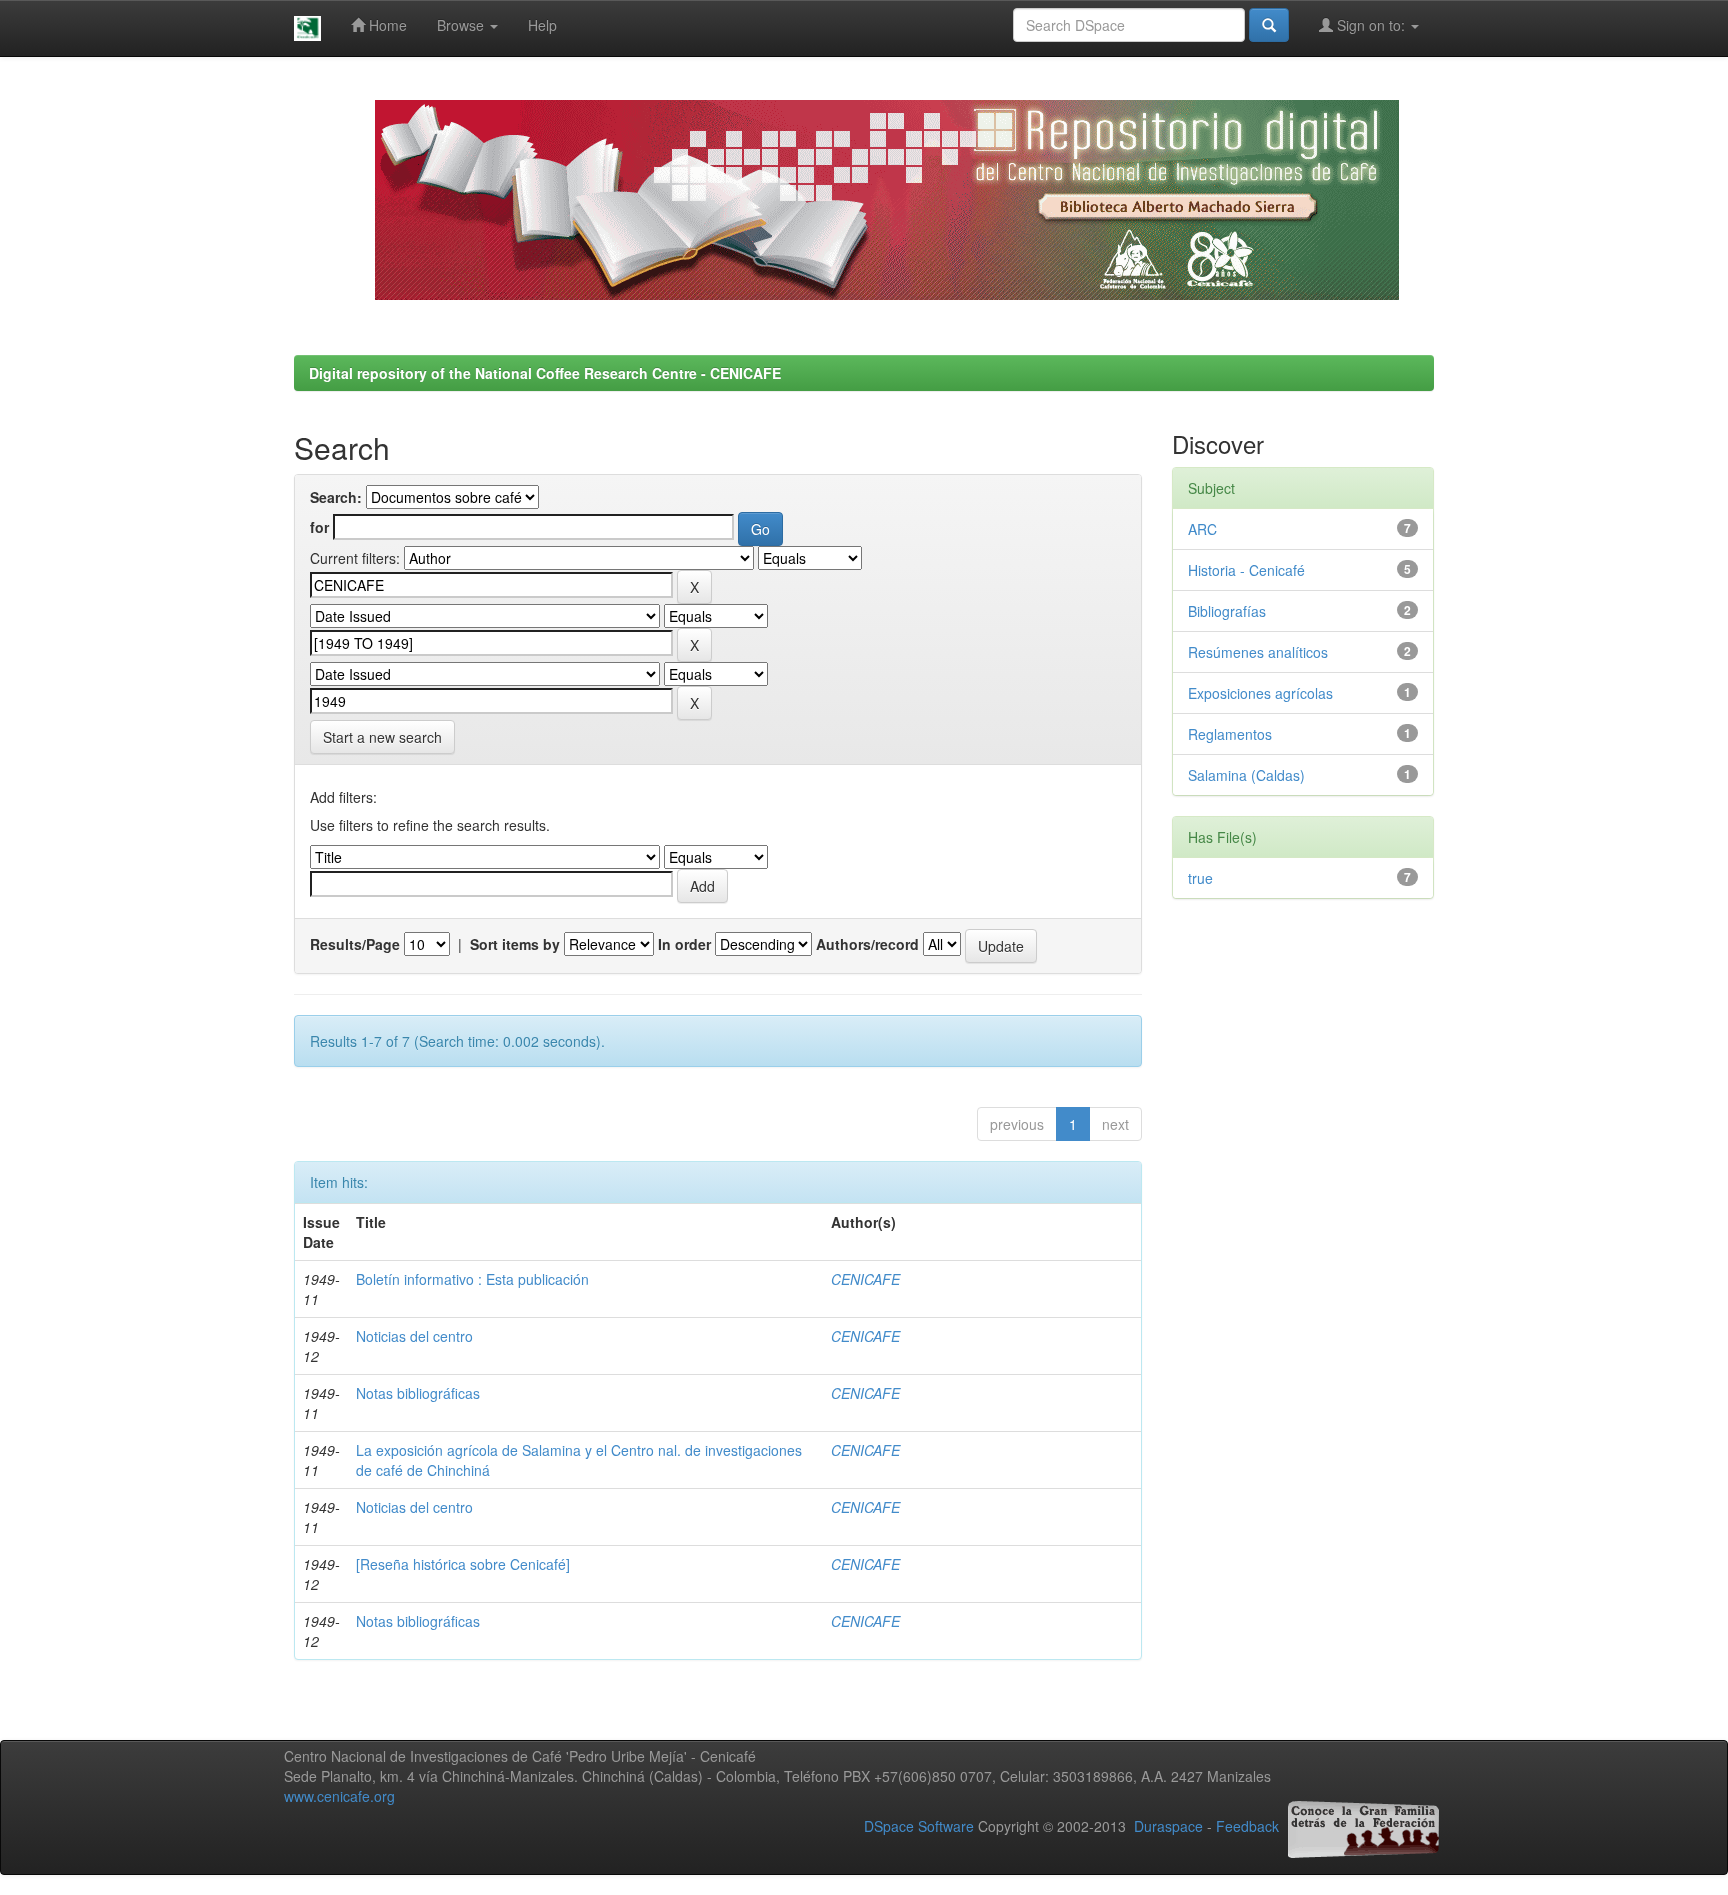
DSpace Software (919, 1827)
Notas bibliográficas (418, 1393)
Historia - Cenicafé (1246, 570)
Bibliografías (1227, 611)
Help (542, 25)
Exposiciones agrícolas (1260, 693)
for (319, 527)
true (1200, 878)
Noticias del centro (414, 1336)
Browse (462, 25)
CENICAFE (865, 1279)
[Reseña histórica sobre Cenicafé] (463, 1564)
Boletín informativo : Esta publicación (472, 1279)
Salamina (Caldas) (1246, 775)
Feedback (1247, 1827)
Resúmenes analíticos (1258, 652)
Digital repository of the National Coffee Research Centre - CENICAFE (545, 373)
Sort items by (515, 944)
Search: (336, 497)
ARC (1202, 529)
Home (386, 25)
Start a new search (382, 737)
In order (684, 944)
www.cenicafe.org (339, 1796)
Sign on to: (1371, 25)
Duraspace (1168, 1827)
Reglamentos (1230, 734)
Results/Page (355, 944)
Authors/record (867, 944)
